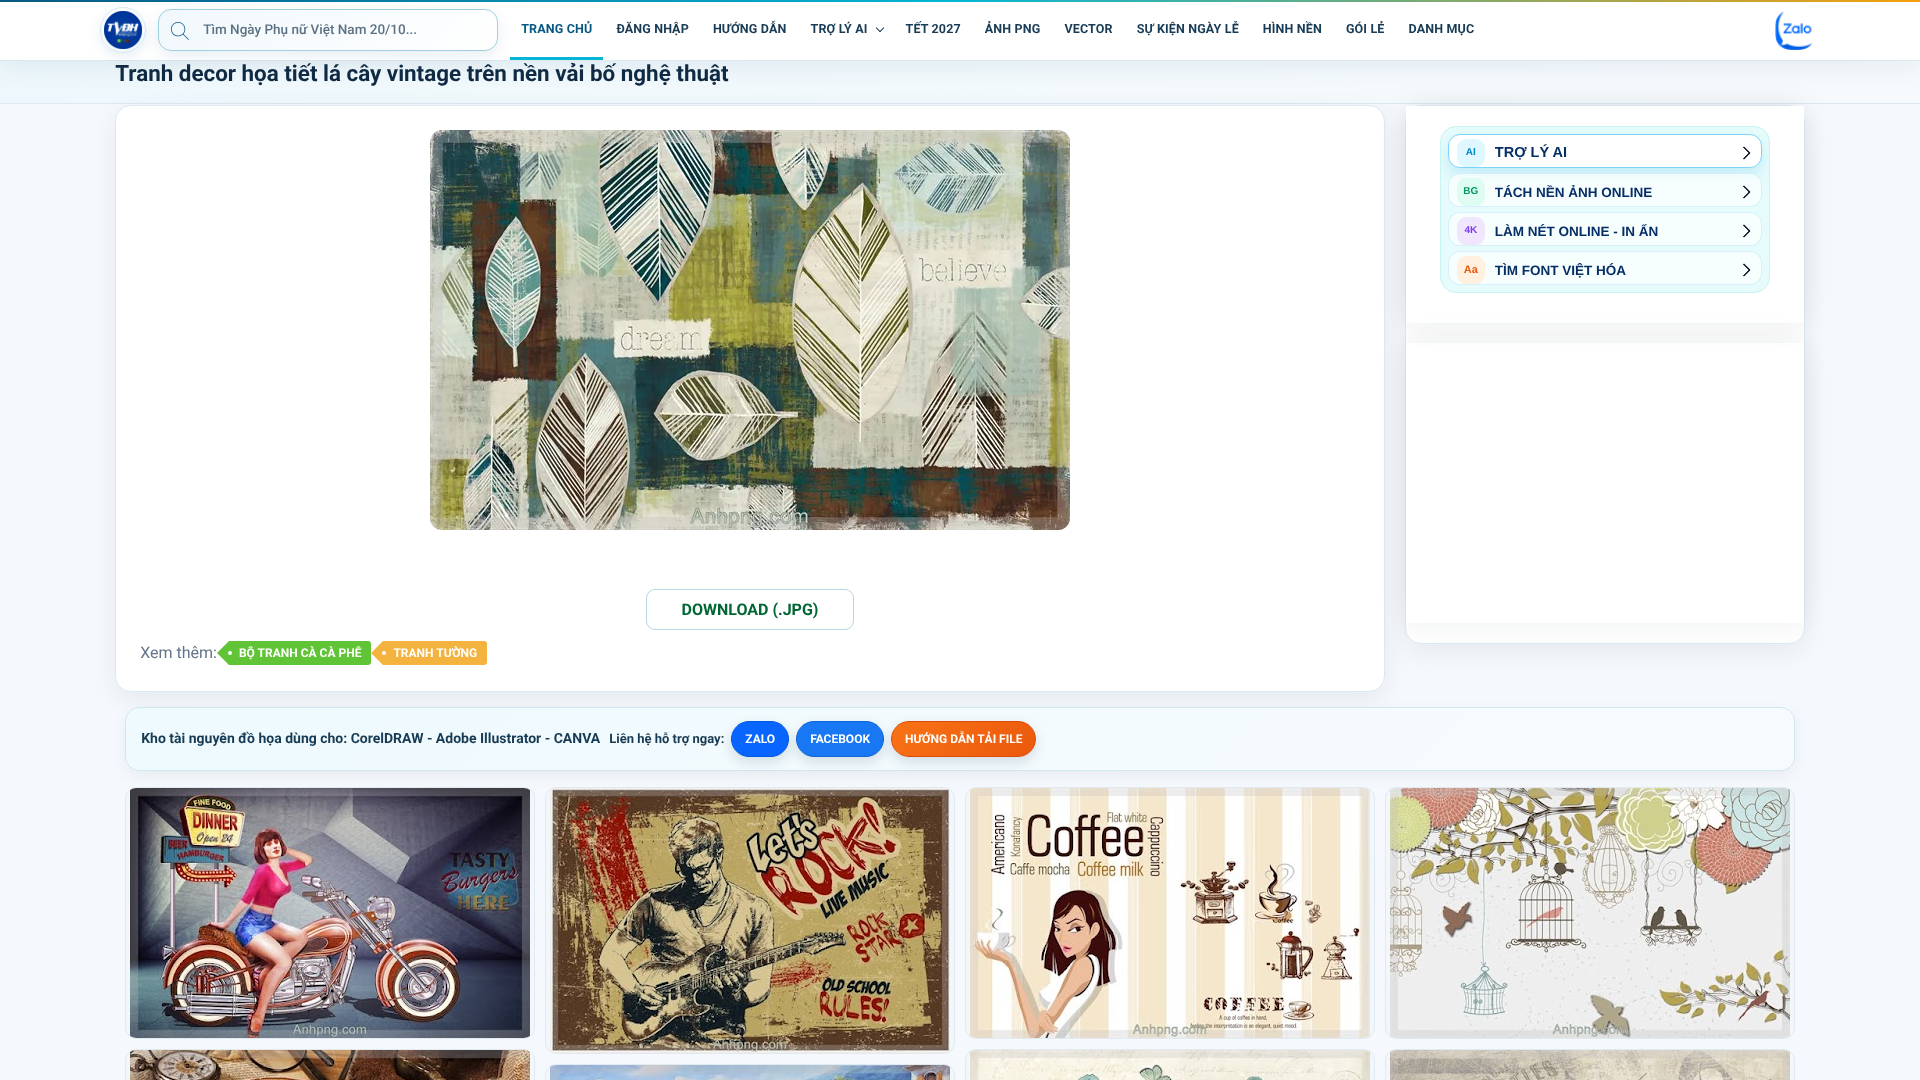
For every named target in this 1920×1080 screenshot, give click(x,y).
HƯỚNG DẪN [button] (750, 29)
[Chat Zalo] (1795, 30)
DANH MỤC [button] (1442, 29)
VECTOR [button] (1088, 29)
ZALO (760, 739)
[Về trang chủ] (123, 30)
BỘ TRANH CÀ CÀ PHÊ (300, 653)
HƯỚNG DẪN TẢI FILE (963, 739)
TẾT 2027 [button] (933, 29)
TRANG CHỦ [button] (556, 29)
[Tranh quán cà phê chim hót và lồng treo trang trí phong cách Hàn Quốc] (1590, 913)
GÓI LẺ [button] (1365, 29)
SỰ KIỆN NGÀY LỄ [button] (1188, 29)
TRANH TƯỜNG (435, 653)
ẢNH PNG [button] (1013, 29)
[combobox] (328, 30)
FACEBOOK (840, 739)
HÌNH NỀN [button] (1292, 29)
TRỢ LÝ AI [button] (839, 29)
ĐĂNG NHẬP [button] (652, 29)
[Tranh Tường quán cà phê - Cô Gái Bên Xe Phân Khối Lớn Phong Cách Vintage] (330, 913)
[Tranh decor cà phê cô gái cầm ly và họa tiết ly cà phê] (1170, 913)
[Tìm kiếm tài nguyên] (180, 30)
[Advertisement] (1605, 483)
